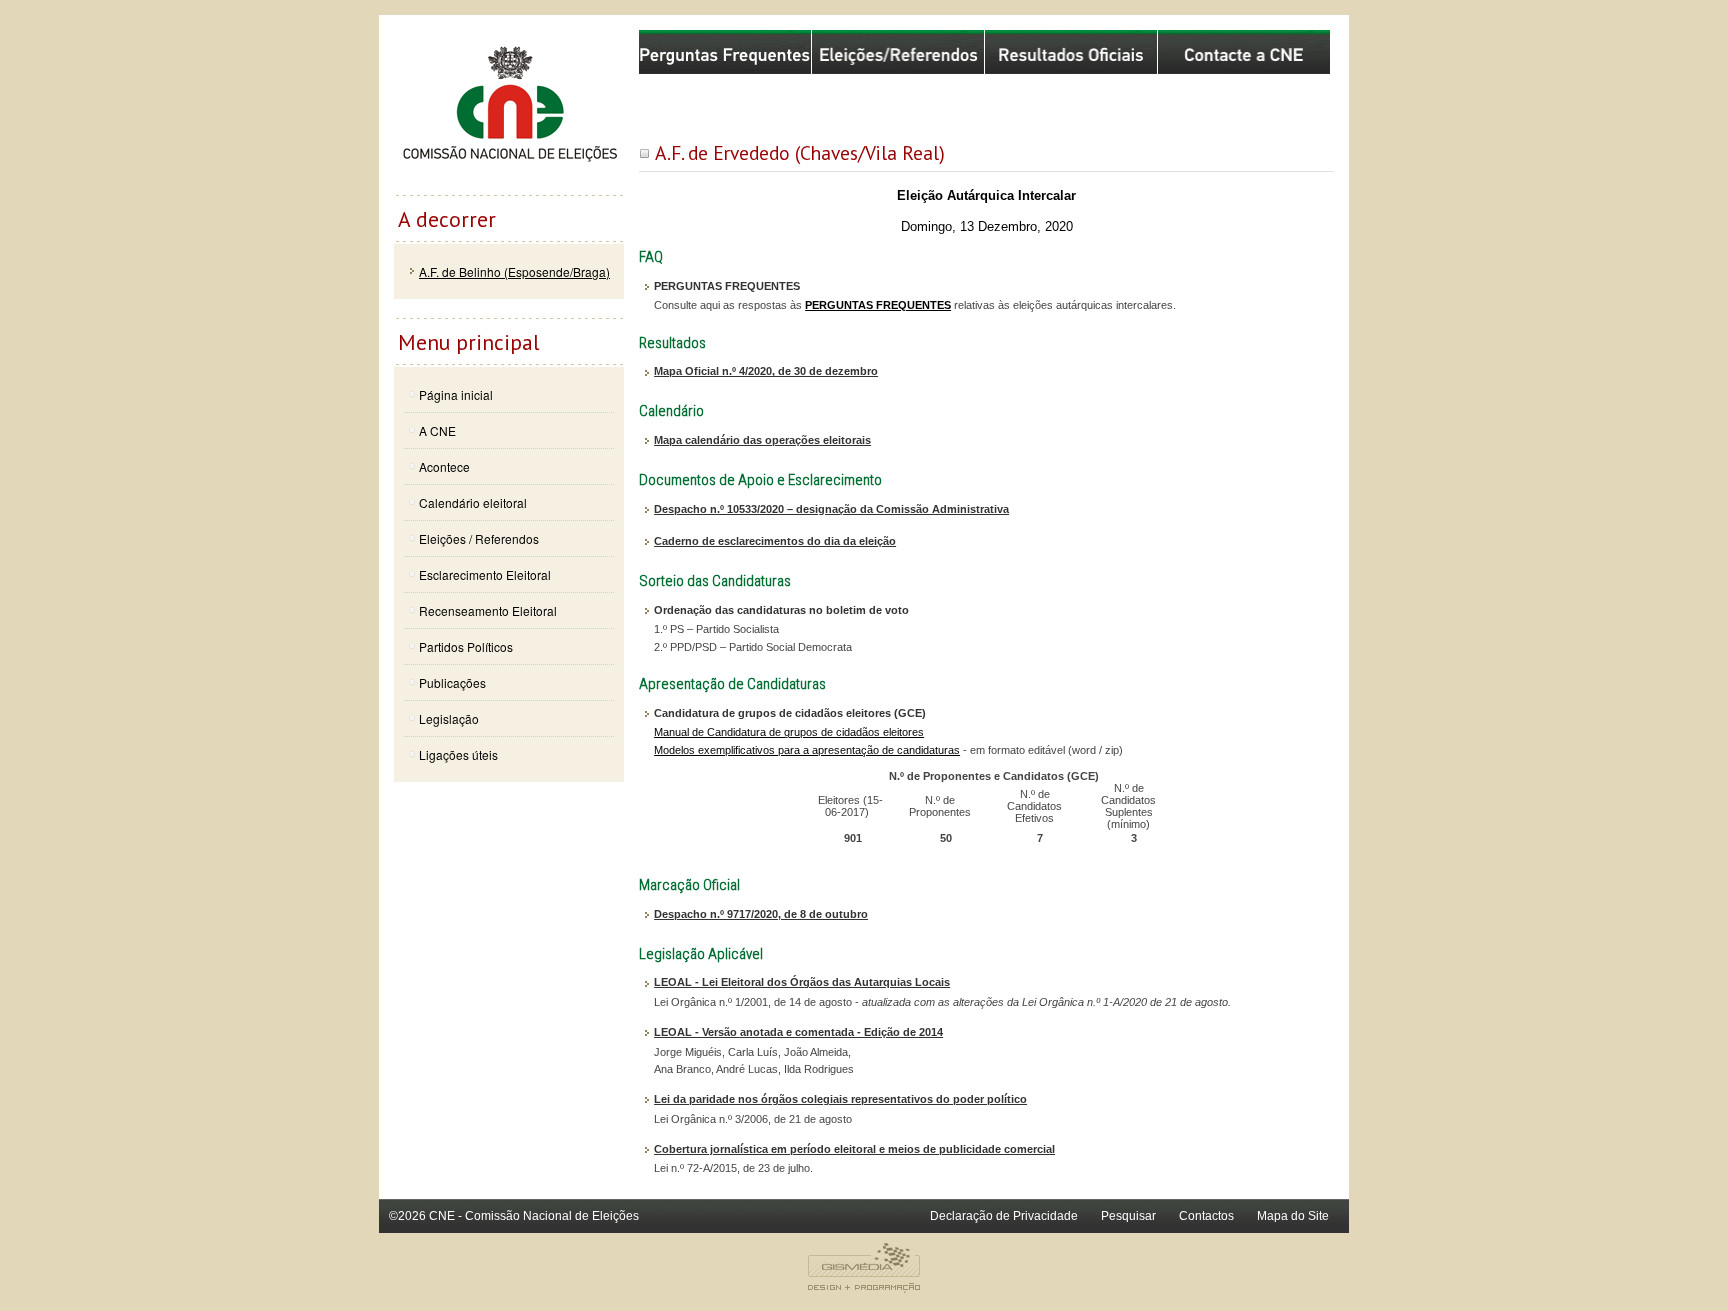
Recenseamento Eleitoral (488, 610)
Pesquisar (1128, 1216)
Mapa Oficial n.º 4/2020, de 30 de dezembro (766, 371)
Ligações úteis (458, 754)
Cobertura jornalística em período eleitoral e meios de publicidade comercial (854, 1149)
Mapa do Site (1293, 1216)
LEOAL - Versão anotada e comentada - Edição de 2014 (798, 1032)
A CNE (437, 430)
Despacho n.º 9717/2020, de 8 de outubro (761, 914)
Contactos (1206, 1216)
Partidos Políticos (466, 646)
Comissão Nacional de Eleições (509, 112)
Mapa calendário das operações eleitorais (762, 440)
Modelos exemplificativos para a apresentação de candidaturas (807, 750)
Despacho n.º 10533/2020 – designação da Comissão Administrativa (831, 509)
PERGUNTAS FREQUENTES (878, 305)
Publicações (452, 682)
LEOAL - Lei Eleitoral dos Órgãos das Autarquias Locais (802, 982)
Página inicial (456, 394)
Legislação (449, 718)
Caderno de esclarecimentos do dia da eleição (775, 541)
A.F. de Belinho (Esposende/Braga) (514, 271)
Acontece (444, 466)
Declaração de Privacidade (1004, 1216)
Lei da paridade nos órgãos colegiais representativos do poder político (840, 1099)
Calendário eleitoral (473, 502)
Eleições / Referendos (479, 538)
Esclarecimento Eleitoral (485, 574)
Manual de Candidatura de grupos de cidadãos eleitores (789, 732)
